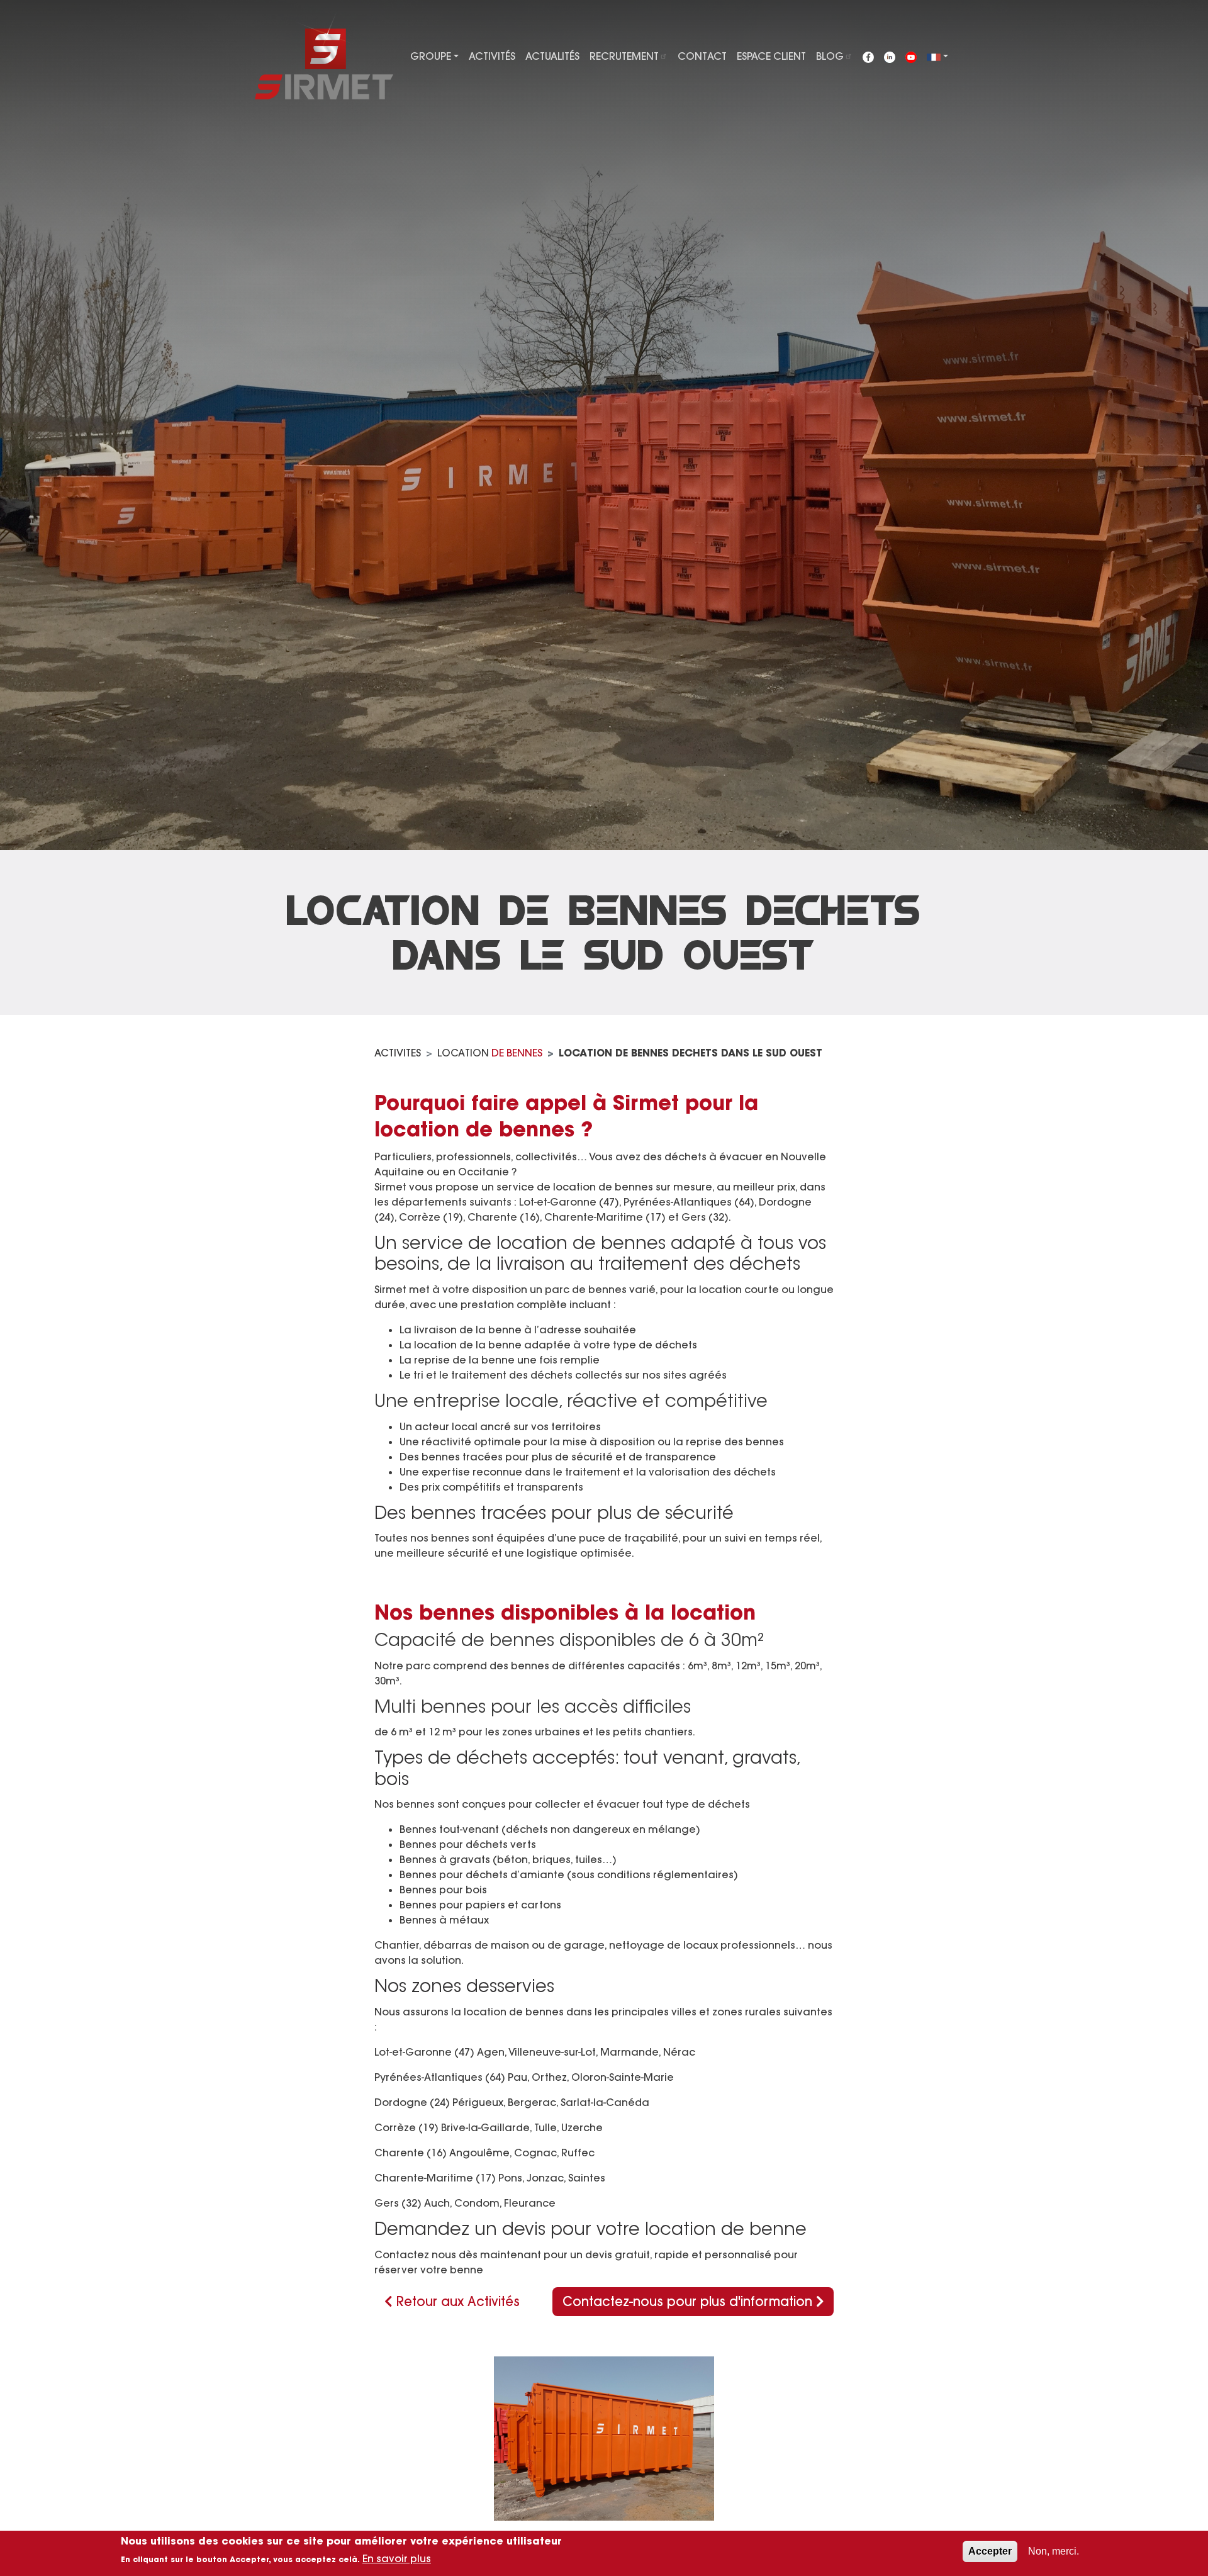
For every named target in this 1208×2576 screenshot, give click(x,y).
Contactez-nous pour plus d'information (689, 2301)
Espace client (771, 56)
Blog (830, 56)
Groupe (431, 56)
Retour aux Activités (456, 2301)
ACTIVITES (398, 1053)
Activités (492, 56)
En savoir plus (397, 2558)
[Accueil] (324, 54)
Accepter (990, 2551)
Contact (702, 56)
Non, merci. (1054, 2551)
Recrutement (624, 56)
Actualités (552, 56)
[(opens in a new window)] (868, 56)
